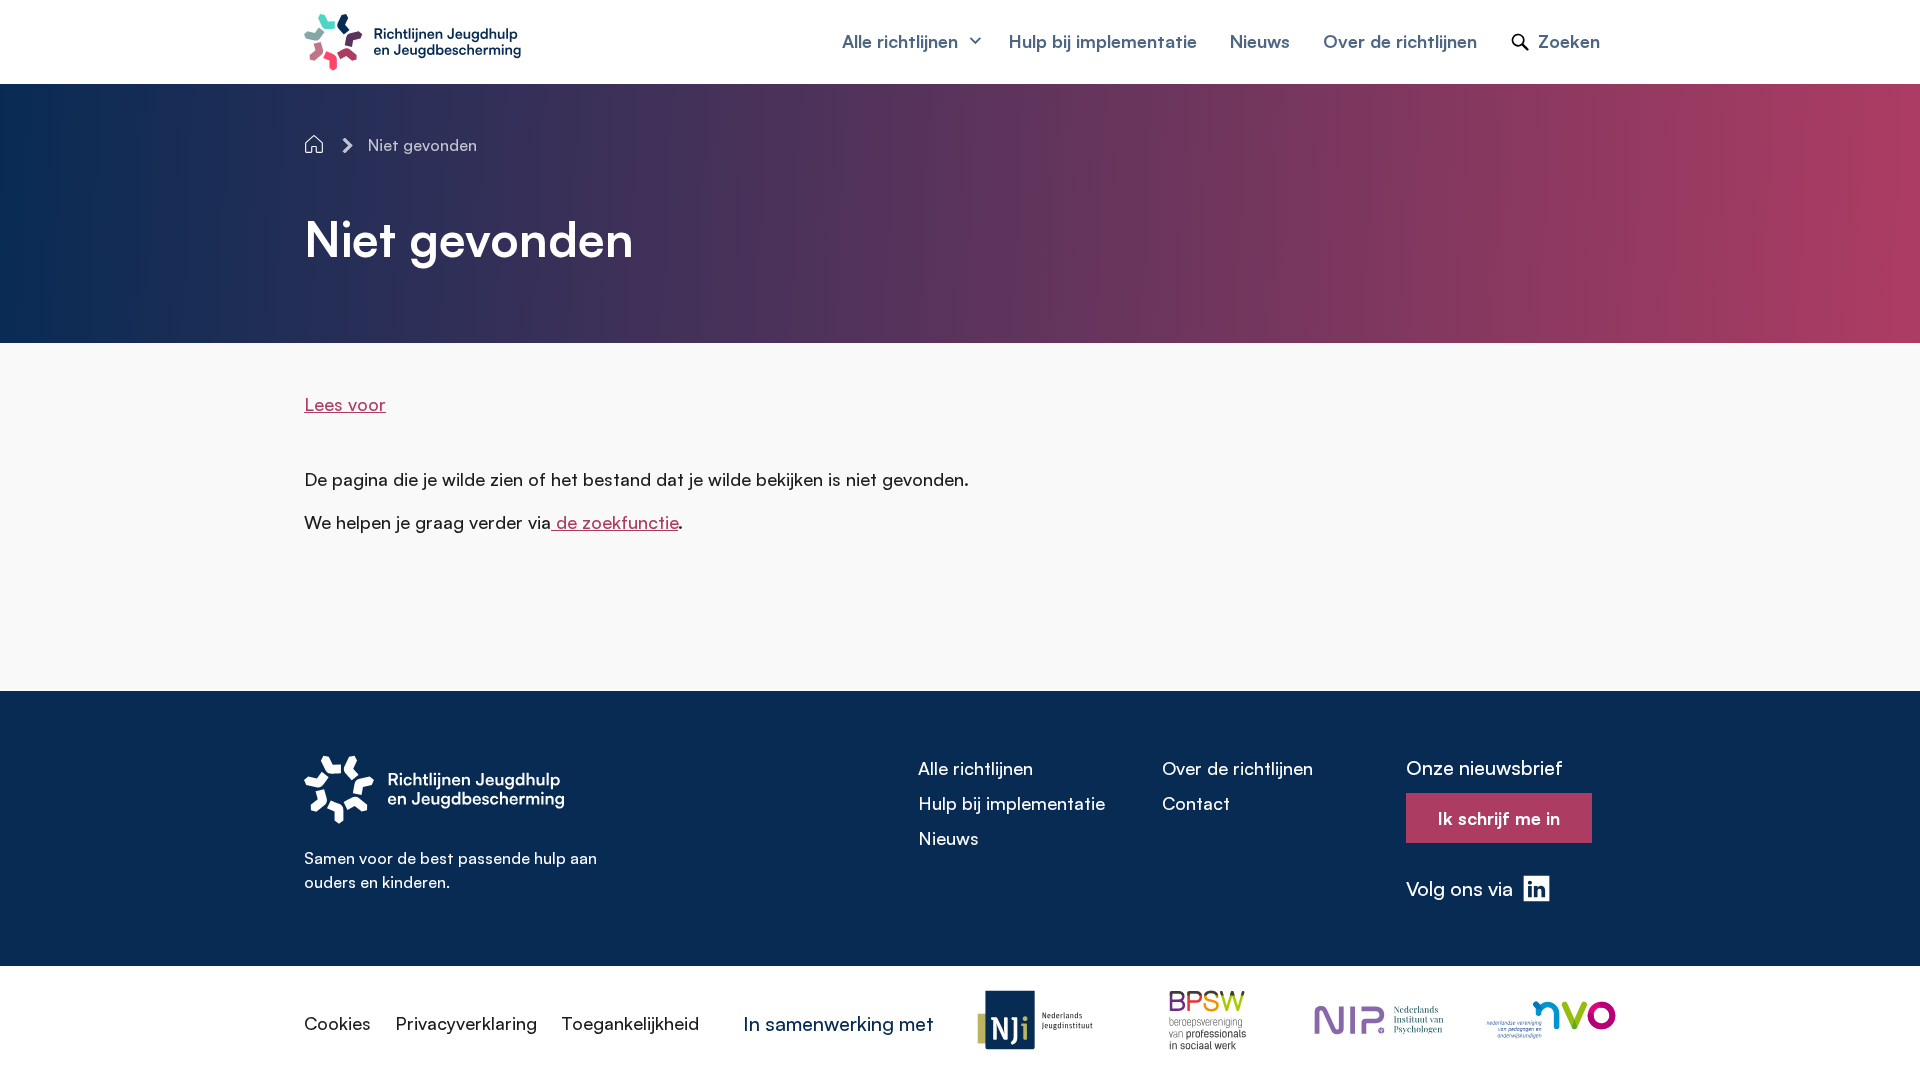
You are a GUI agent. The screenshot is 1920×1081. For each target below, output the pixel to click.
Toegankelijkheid (630, 1023)
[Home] (316, 144)
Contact (1196, 803)
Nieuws (948, 838)
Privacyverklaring (466, 1023)
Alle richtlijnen (975, 768)
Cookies (337, 1023)
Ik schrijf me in (1499, 818)
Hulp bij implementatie (1011, 803)
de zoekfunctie (614, 522)
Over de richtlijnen (1237, 768)
